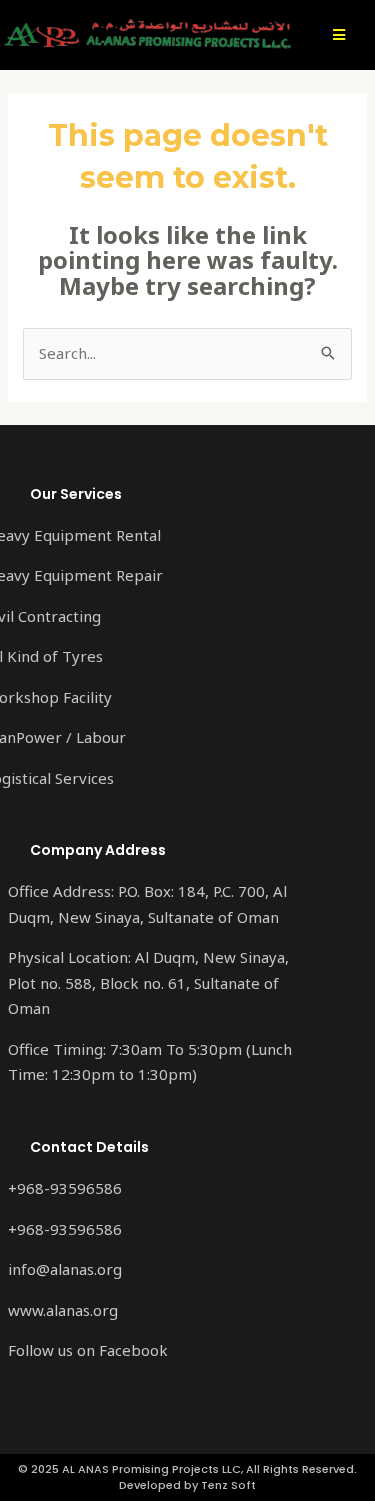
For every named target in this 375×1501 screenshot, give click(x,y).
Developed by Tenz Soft (187, 1485)
